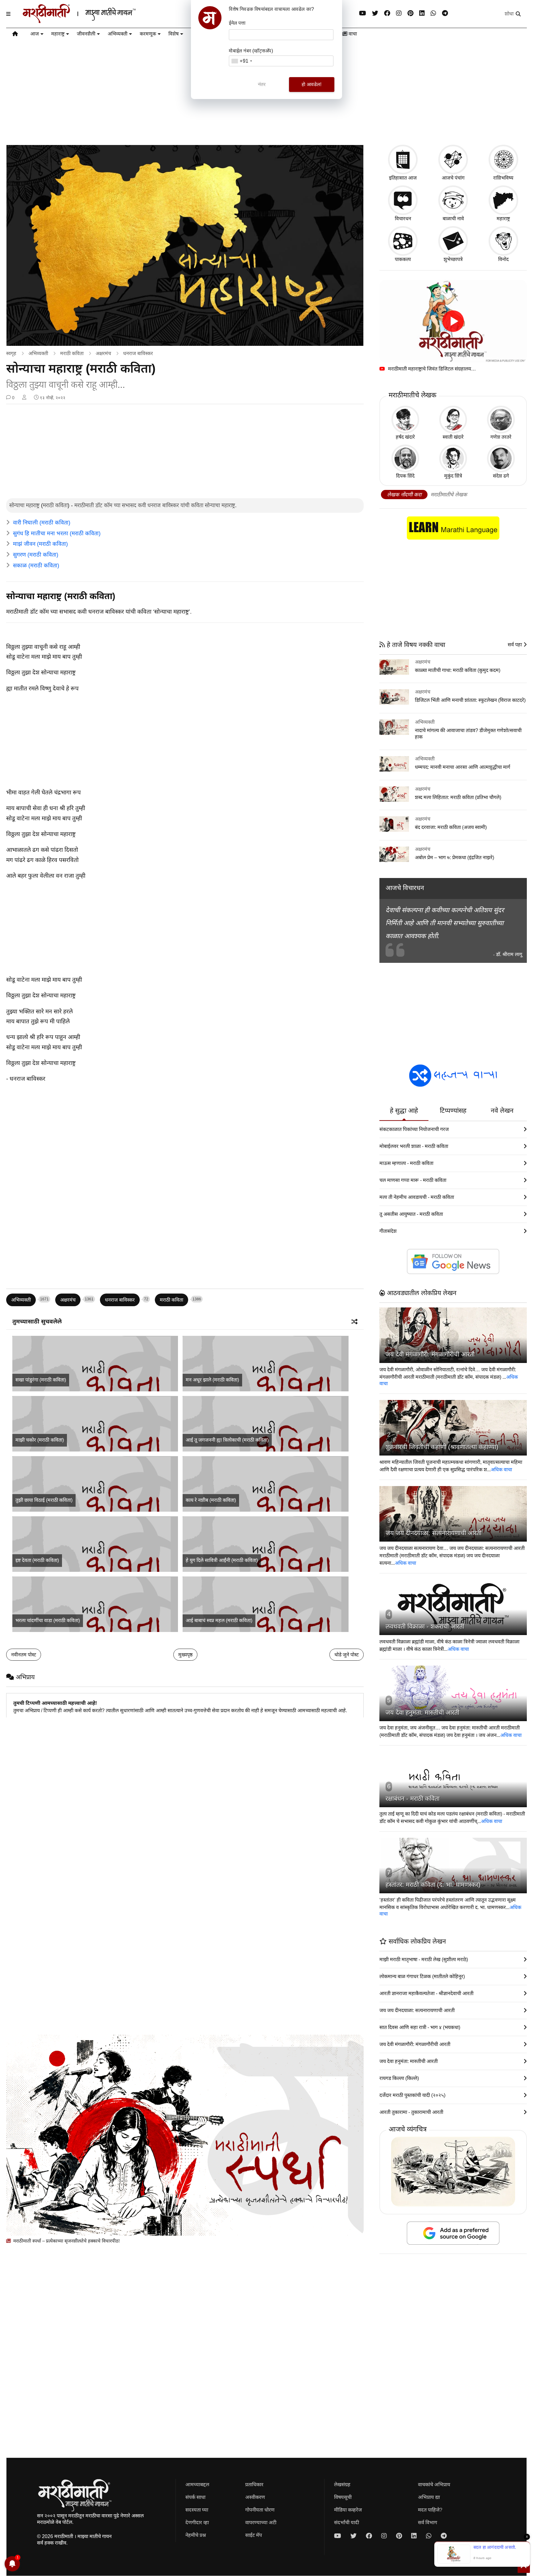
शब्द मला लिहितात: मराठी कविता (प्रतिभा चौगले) (458, 797)
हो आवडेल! (312, 84)
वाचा (352, 34)
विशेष (174, 34)
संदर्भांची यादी (347, 2522)
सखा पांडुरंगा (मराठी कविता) (41, 1380)
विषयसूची (343, 2497)
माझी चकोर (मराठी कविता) (40, 1440)
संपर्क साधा (195, 2497)
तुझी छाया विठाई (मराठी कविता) (44, 1500)
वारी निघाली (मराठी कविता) (42, 523)
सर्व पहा (515, 645)
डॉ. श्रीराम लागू (509, 954)
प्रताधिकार (254, 2485)
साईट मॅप (254, 2535)
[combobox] (242, 61)
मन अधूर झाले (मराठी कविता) (212, 1380)
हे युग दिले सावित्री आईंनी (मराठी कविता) (222, 1560)
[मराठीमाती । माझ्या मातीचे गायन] (94, 21)
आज (35, 34)
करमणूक (148, 34)
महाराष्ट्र (58, 34)
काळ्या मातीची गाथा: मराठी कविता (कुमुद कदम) (458, 670)
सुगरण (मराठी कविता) (36, 555)
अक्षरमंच (103, 353)
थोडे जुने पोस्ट (347, 1655)
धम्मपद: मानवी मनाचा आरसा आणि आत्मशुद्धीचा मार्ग (463, 767)
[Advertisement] (185, 452)
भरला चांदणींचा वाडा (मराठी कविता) (48, 1620)
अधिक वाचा (501, 1470)
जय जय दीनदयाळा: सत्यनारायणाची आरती (434, 1533)
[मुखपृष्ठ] (15, 35)
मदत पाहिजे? (430, 2510)
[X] (375, 13)
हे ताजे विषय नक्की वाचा (415, 645)
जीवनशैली (86, 34)
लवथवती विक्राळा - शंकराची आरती (425, 1626)
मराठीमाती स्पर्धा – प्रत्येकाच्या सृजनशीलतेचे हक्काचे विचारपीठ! (66, 2241)
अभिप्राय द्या (429, 2497)
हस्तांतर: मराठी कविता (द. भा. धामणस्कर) (433, 1885)
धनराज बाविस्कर (138, 353)
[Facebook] (387, 13)
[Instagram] (399, 13)
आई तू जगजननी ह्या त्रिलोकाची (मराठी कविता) (227, 1440)
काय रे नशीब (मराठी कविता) (211, 1500)
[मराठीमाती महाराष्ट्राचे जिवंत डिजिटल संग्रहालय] (453, 321)
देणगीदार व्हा (197, 2522)
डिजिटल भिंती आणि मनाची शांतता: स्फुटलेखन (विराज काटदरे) (470, 700)
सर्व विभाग (428, 2522)
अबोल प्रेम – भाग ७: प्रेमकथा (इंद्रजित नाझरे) (454, 857)
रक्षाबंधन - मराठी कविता (413, 1799)
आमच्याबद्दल (197, 2485)
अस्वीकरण (255, 2497)
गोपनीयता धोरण (260, 2510)
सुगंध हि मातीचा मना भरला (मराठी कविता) (57, 533)
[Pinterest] (410, 13)
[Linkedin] (422, 13)
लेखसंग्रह (342, 2485)
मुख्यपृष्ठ (185, 1655)
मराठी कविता (72, 353)
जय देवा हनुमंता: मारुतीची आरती (422, 1713)
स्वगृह (11, 353)
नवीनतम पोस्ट (24, 1655)
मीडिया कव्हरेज (348, 2510)
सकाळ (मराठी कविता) (36, 565)
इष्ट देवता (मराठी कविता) (37, 1560)
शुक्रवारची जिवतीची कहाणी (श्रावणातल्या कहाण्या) (442, 1447)
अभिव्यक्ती (118, 34)
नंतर (262, 84)
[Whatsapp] (433, 13)
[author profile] (24, 398)
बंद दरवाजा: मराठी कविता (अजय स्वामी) (451, 827)
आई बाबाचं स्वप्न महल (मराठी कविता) (219, 1620)
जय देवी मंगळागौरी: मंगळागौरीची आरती (430, 1354)
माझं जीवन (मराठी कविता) (40, 544)
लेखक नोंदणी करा (404, 495)
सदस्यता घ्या (197, 2510)
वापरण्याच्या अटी (261, 2522)
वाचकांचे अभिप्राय (434, 2485)
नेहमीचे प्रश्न (196, 2535)
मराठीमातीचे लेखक (449, 495)
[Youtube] (363, 13)
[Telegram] (445, 13)
